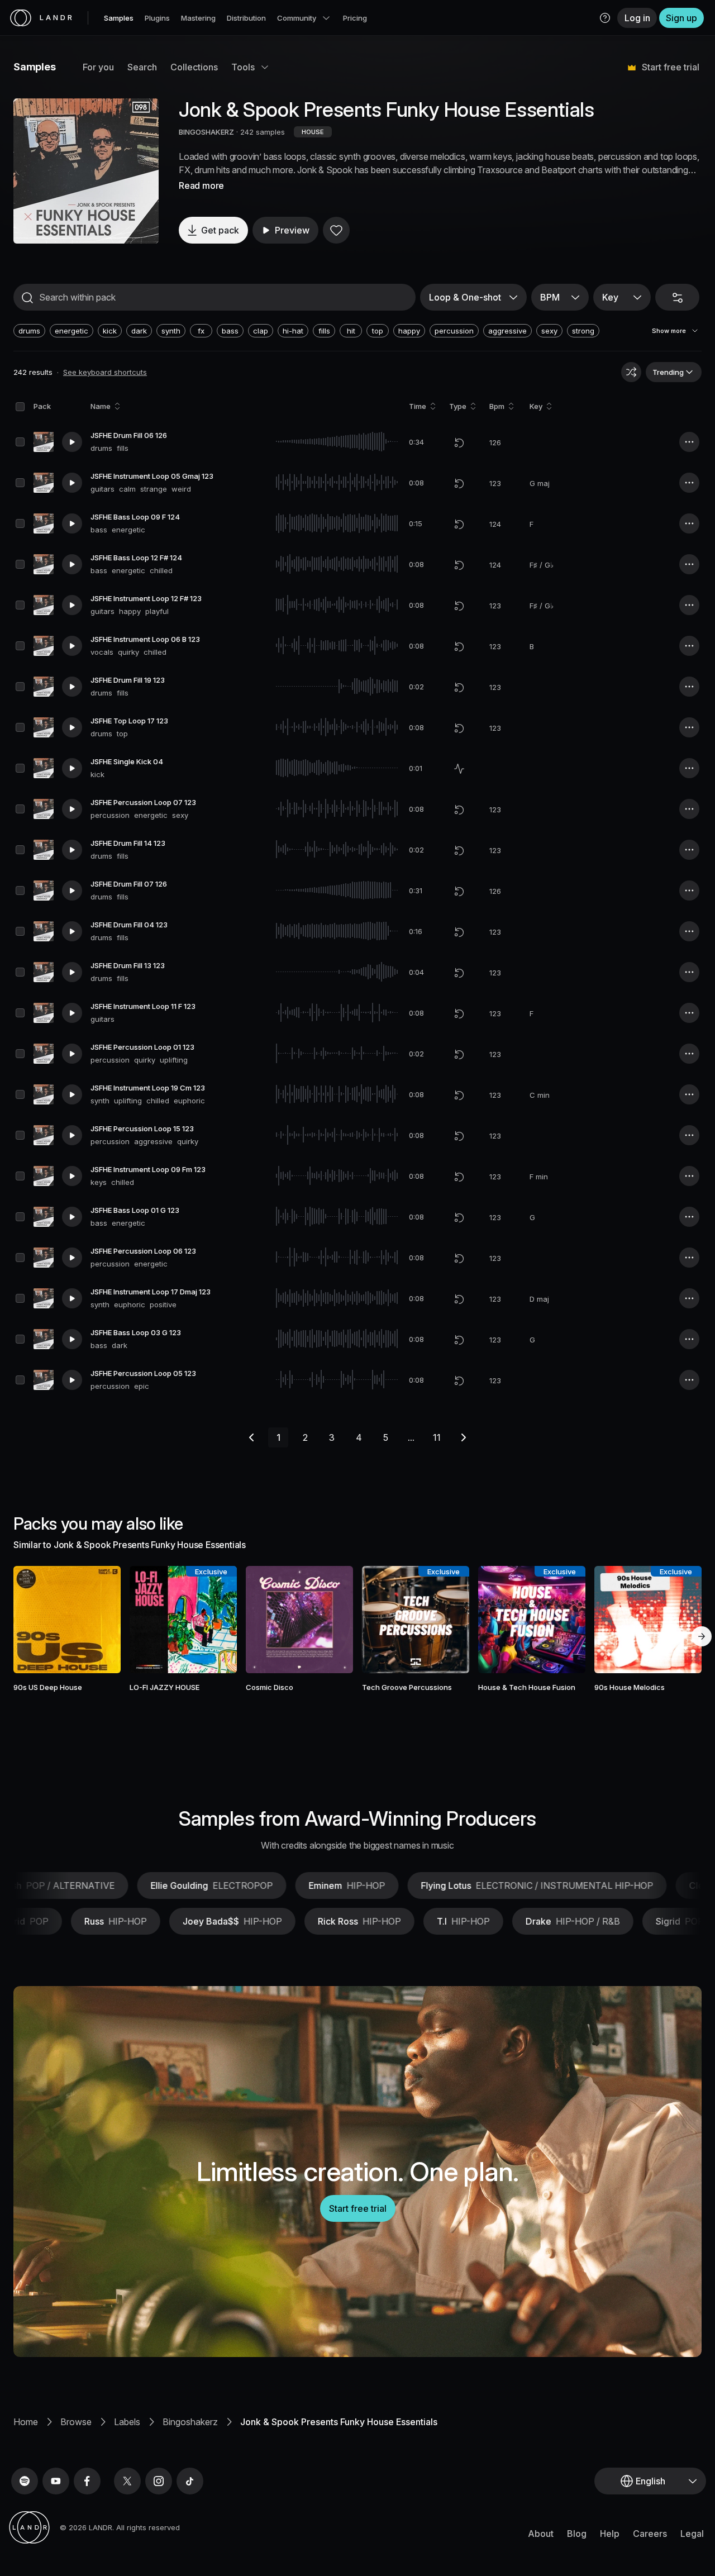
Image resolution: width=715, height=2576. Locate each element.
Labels (127, 2422)
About (541, 2534)
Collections (194, 67)
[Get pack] (99, 1620)
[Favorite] (336, 230)
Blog (577, 2534)
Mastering (198, 18)
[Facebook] (87, 2481)
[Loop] (459, 442)
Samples (119, 18)
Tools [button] (243, 67)
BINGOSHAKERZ (206, 132)
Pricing (355, 18)
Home (26, 2422)
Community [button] (297, 18)
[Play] (86, 171)
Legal (692, 2534)
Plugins (157, 18)
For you (98, 67)
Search (142, 67)
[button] (605, 18)
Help (610, 2534)
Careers (650, 2534)
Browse (76, 2422)
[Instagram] (159, 2481)
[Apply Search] (27, 298)
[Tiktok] (190, 2481)
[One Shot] (459, 769)
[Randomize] (631, 372)
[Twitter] (127, 2481)
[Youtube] (56, 2481)
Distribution (246, 18)
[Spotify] (25, 2481)
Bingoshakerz (190, 2422)
